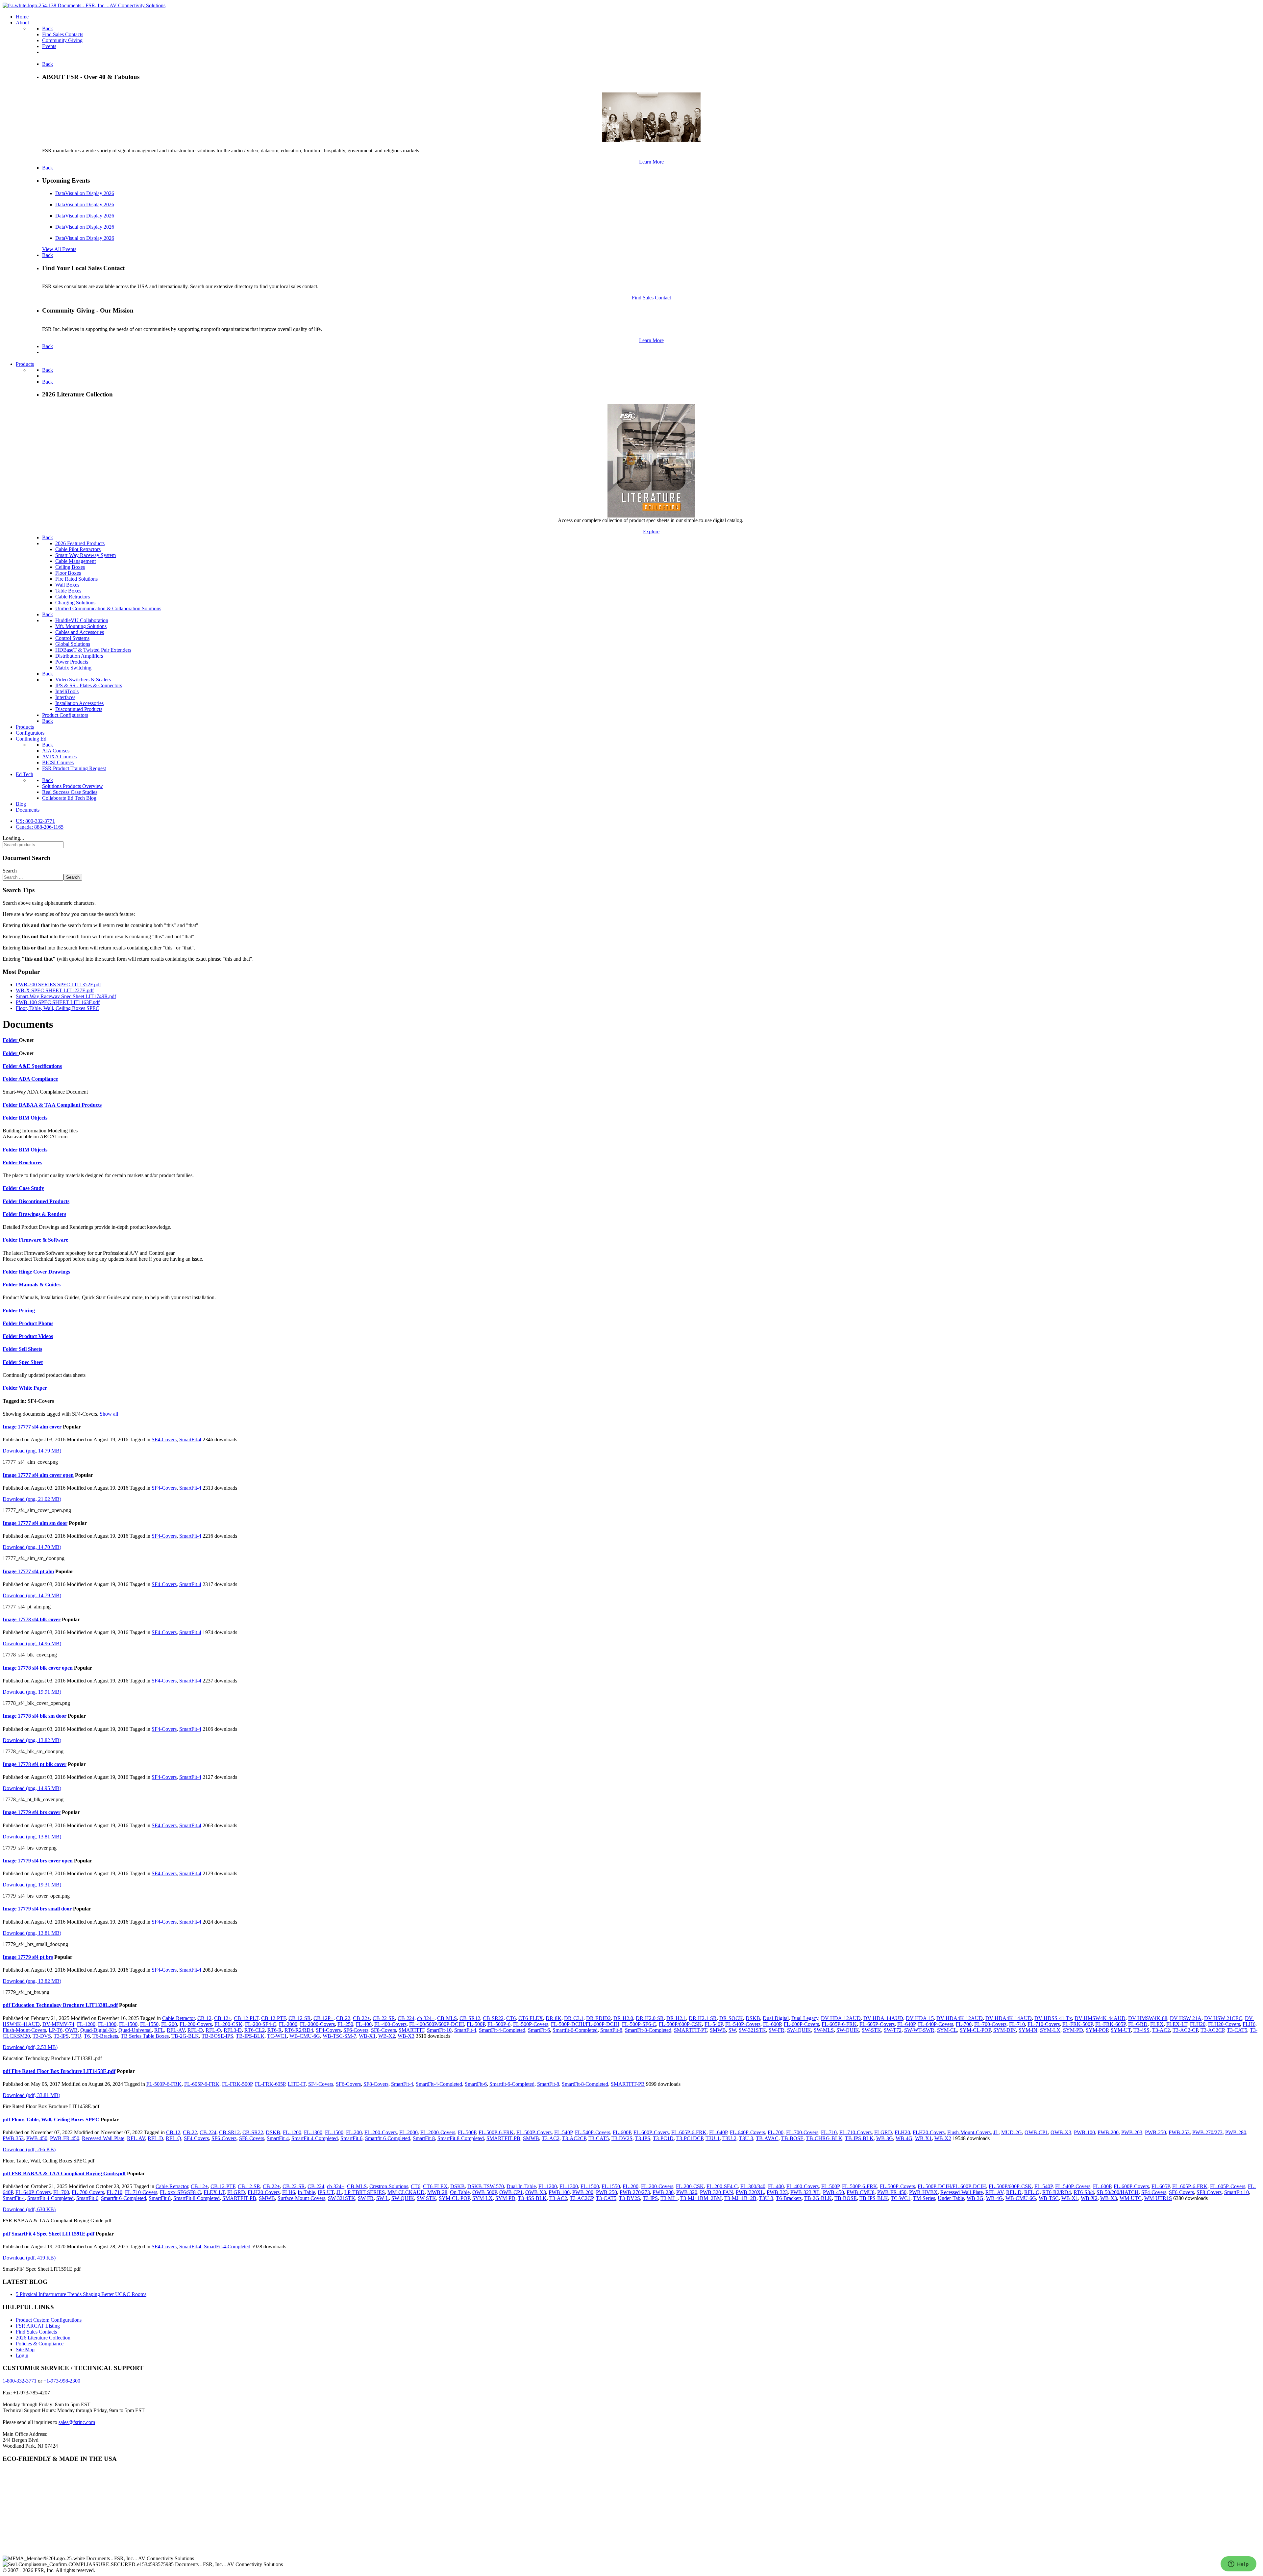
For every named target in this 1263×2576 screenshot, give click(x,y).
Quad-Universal (135, 2030)
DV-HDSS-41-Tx (1053, 2018)
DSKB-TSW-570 (486, 2186)
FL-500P (476, 2024)
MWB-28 (437, 2192)
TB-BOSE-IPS (217, 2036)
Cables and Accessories (80, 632)
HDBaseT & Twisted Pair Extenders (93, 650)
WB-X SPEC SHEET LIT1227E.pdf (55, 990)
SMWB (718, 2030)
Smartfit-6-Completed (575, 2030)
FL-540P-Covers (743, 2024)
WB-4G (904, 2138)
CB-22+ (361, 2018)
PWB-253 (1179, 2132)
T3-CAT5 (1237, 2030)
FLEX (1157, 2024)
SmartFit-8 (611, 2030)
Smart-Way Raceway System (86, 555)
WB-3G (885, 2138)
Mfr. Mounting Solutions (81, 626)
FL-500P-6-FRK (164, 2084)
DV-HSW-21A (1186, 2018)
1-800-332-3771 (20, 2381)
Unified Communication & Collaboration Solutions (108, 608)
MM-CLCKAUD (406, 2192)
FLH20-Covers (1224, 2024)
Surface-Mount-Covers (301, 2198)
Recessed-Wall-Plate (103, 2138)
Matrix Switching (73, 668)
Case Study (31, 1188)
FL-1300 (107, 2024)
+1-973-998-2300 (62, 2381)
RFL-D (195, 2030)
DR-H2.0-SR (650, 2018)
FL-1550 (149, 2024)
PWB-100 (1084, 2132)
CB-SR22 (493, 2018)
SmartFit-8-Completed (648, 2030)
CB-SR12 (470, 2018)
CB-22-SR (384, 2018)
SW (732, 2030)
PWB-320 (687, 2192)
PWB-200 (1108, 2132)
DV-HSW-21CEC (1223, 2018)
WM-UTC (1131, 2198)
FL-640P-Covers (936, 2024)
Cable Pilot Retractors (78, 549)
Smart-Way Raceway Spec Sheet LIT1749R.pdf (66, 996)
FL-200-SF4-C (261, 2024)
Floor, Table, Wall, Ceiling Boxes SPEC (58, 1008)
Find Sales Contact (651, 298)
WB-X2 (387, 2036)
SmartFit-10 (439, 2030)
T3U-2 (729, 2138)
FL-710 (1017, 2024)
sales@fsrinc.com (77, 2422)
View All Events (59, 249)
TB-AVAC (767, 2138)
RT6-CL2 (255, 2030)
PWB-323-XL (805, 2192)
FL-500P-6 (499, 2024)
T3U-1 (713, 2138)
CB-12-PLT (246, 2018)
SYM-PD (1073, 2030)
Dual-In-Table (521, 2186)
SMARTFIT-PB (628, 2084)
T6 (87, 2036)
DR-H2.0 (623, 2018)
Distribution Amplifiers (79, 656)
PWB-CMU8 (861, 2192)
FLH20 (1198, 2024)
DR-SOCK (731, 2018)
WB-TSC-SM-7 (339, 2036)
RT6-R (275, 2030)
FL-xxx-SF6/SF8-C (180, 2192)
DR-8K (554, 2018)
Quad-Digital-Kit (98, 2030)
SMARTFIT (411, 2030)
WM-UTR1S (1158, 2198)
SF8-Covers (384, 2030)
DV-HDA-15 (920, 2018)
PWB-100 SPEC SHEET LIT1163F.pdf (58, 1002)
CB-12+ (223, 2018)
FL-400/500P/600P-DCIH (437, 2024)
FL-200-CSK (228, 2024)
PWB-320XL (750, 2192)
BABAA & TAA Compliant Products (60, 1105)
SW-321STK (752, 2030)
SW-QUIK (848, 2030)
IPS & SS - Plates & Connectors (89, 685)
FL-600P (772, 2024)
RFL (159, 2030)
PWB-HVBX (923, 2192)
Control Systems (72, 638)
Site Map (25, 2349)
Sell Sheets (30, 1349)
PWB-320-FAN (717, 2192)
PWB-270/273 (1207, 2132)
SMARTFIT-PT (691, 2030)
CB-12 (204, 2018)
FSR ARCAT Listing (38, 2326)
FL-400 (364, 2024)
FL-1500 (128, 2024)
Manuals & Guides (40, 1285)
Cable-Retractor (178, 2018)
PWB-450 (37, 2138)
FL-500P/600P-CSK (680, 2024)
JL (996, 2132)
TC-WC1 (277, 2036)
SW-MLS (824, 2030)
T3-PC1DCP (690, 2138)
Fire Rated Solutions (76, 579)
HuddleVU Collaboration (82, 620)
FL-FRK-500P (1077, 2024)
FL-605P (1161, 2186)
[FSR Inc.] (84, 5)
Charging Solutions (75, 603)
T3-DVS (42, 2036)
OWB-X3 (1061, 2132)
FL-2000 (288, 2024)
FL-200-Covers (196, 2024)
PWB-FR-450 (65, 2138)
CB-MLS (447, 2018)
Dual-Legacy (805, 2018)
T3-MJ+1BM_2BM (701, 2198)
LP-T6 (56, 2030)
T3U (76, 2036)
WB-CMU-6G (305, 2036)
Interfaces (65, 697)
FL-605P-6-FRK (839, 2024)
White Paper (33, 1388)
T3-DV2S (622, 2138)
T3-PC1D (663, 2138)
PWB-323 (777, 2192)
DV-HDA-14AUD (883, 2018)
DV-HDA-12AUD (841, 2018)
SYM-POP (1097, 2030)
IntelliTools (67, 691)
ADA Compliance (38, 1079)
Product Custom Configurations (49, 2320)
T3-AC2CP (1212, 2030)
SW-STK (871, 2030)
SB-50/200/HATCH (1118, 2192)
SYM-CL (947, 2030)
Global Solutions (73, 644)
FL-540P (714, 2024)
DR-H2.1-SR (703, 2018)
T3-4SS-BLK (532, 2198)
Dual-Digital (776, 2018)
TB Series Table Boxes (145, 2036)
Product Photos (36, 1323)
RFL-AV (176, 2030)
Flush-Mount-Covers (24, 2030)
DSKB (753, 2018)
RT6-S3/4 (1084, 2192)
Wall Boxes (67, 585)
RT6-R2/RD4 (299, 2030)
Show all (109, 1414)
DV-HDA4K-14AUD (1009, 2018)
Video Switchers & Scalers (83, 680)
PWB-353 (13, 2138)
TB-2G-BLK (185, 2036)
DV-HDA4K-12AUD (960, 2018)
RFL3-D (233, 2030)
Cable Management (75, 561)
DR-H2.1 (676, 2018)
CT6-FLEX (531, 2018)
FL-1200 (86, 2024)
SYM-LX (1050, 2030)
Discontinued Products (79, 709)
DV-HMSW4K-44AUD (1100, 2018)
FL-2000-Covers (317, 2024)
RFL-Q (213, 2030)
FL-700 (964, 2024)
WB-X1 (367, 2036)
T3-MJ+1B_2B (740, 2198)
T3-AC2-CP (1185, 2030)
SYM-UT (1121, 2030)
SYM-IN (1028, 2030)
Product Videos (36, 1336)
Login (22, 2355)
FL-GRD (1138, 2024)
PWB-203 (1132, 2132)
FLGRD (883, 2132)
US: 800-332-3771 (35, 821)
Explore (651, 531)
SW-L (383, 2198)
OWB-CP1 (1036, 2132)
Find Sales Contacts (36, 2332)
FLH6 (1249, 2024)
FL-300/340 (753, 2186)
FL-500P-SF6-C (639, 2024)
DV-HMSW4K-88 (1148, 2018)
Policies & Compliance (40, 2344)
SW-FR (777, 2030)
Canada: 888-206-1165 (40, 827)
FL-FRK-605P (1110, 2024)
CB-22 (343, 2018)
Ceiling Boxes (70, 567)
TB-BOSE (792, 2138)
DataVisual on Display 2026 (85, 193)
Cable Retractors (73, 597)
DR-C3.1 (574, 2018)
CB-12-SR (300, 2018)
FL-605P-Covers (877, 2024)
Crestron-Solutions (389, 2186)
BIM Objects (33, 1118)
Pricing (27, 1311)
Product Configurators (65, 715)
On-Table (460, 2192)
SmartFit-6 (539, 2030)
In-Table (306, 2192)
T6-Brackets (105, 2036)
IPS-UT (326, 2192)
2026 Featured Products (80, 543)
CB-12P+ (323, 2018)
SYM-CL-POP (975, 2030)
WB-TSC (1049, 2198)
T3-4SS (1141, 2030)
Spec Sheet (31, 1362)
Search (10, 871)
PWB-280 (1236, 2132)
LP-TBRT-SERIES (365, 2192)
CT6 (511, 2018)
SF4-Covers (164, 1440)
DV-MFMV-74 (58, 2024)
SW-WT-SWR (919, 2030)
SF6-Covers (356, 2030)
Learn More (651, 162)
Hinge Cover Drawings (44, 1272)
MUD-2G (1012, 2132)
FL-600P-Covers (801, 2024)
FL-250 (345, 2024)
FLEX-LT (1177, 2024)
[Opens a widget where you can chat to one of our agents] (1238, 2564)
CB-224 (406, 2018)
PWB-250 (1155, 2132)
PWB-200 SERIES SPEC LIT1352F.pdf (58, 985)
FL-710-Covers (1044, 2024)
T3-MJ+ (669, 2198)
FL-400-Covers (390, 2024)
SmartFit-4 (190, 1440)
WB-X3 (406, 2036)
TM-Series (924, 2198)
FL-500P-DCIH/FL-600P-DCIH (585, 2024)
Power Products (72, 662)
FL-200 (169, 2024)
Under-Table (951, 2198)
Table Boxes (68, 591)
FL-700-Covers (990, 2024)
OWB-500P (484, 2192)
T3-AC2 (1161, 2030)
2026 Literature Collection (43, 2338)
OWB (71, 2030)
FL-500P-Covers (531, 2024)
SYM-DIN (1005, 2030)
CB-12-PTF (273, 2018)
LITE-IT (297, 2084)
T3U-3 (746, 2138)
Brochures (30, 1162)
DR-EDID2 (598, 2018)
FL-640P (906, 2024)
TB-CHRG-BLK (824, 2138)
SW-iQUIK (799, 2030)
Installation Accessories (79, 703)
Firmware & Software (43, 1240)
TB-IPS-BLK (250, 2036)
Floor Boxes (68, 573)
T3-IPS (61, 2036)
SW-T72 (893, 2030)
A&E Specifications (40, 1066)
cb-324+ (426, 2018)
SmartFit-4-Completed (502, 2030)
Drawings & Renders (42, 1214)
